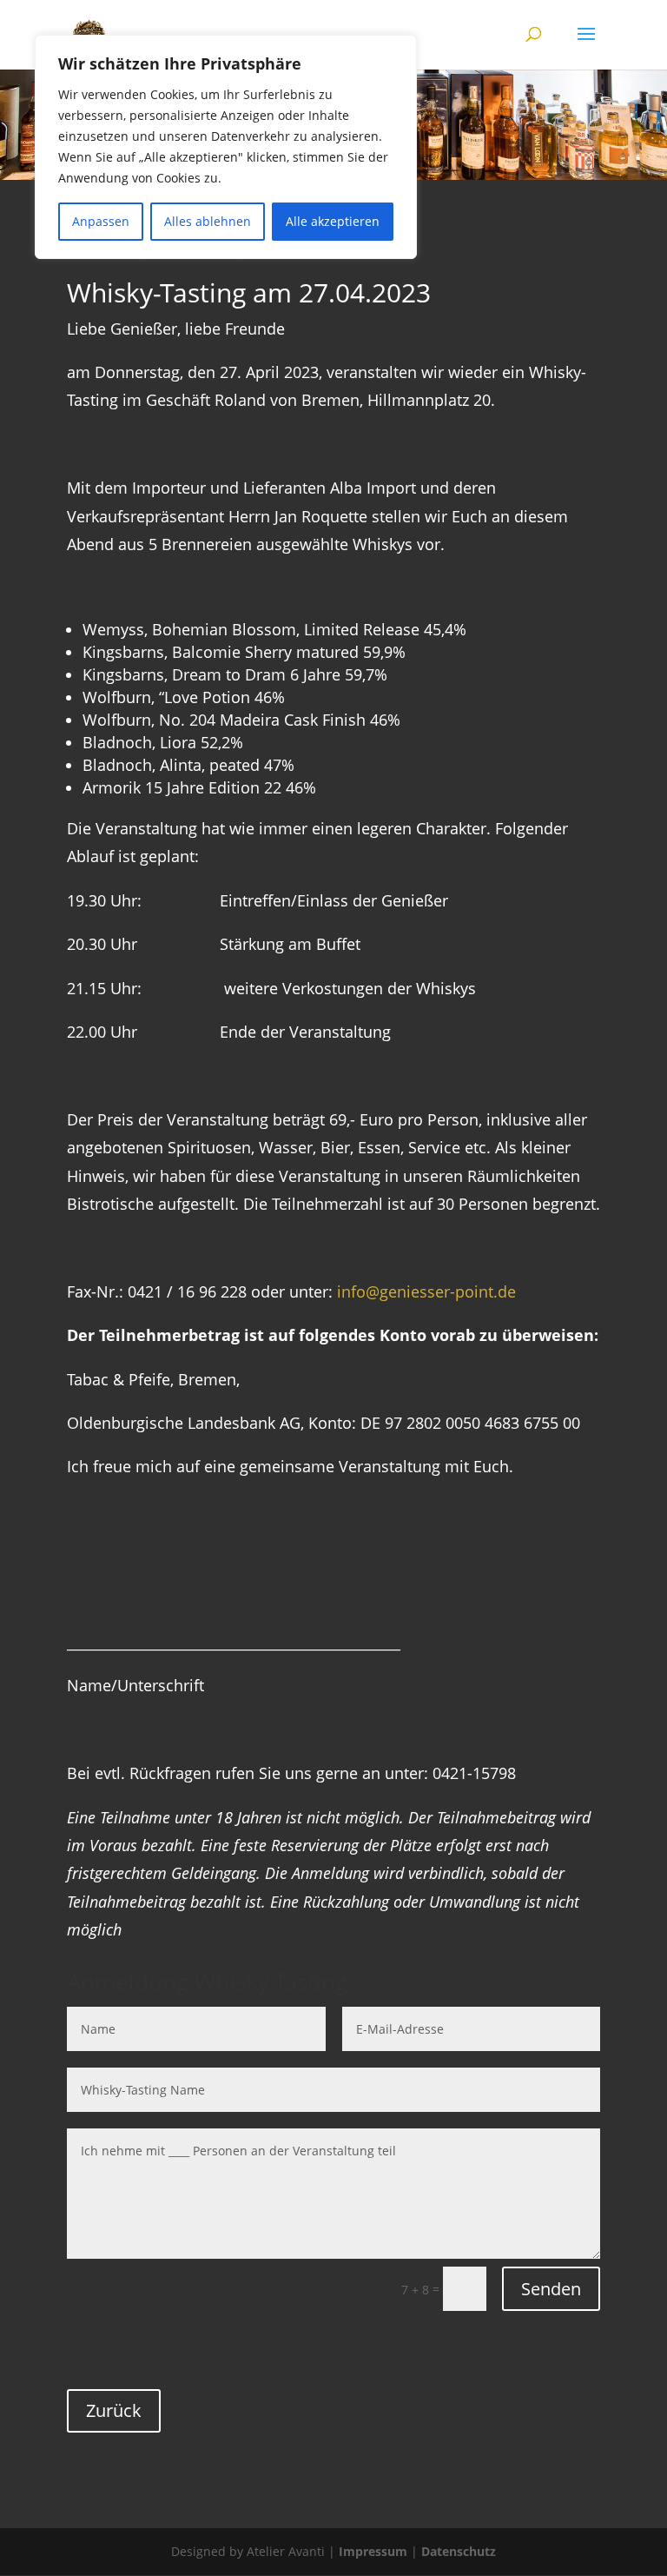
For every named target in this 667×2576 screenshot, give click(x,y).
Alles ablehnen (208, 221)
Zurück (114, 2410)
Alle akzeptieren (333, 221)
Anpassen (101, 221)
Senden (551, 2289)
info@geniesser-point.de (426, 1291)
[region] (226, 147)
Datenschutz (459, 2551)
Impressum (373, 2551)
